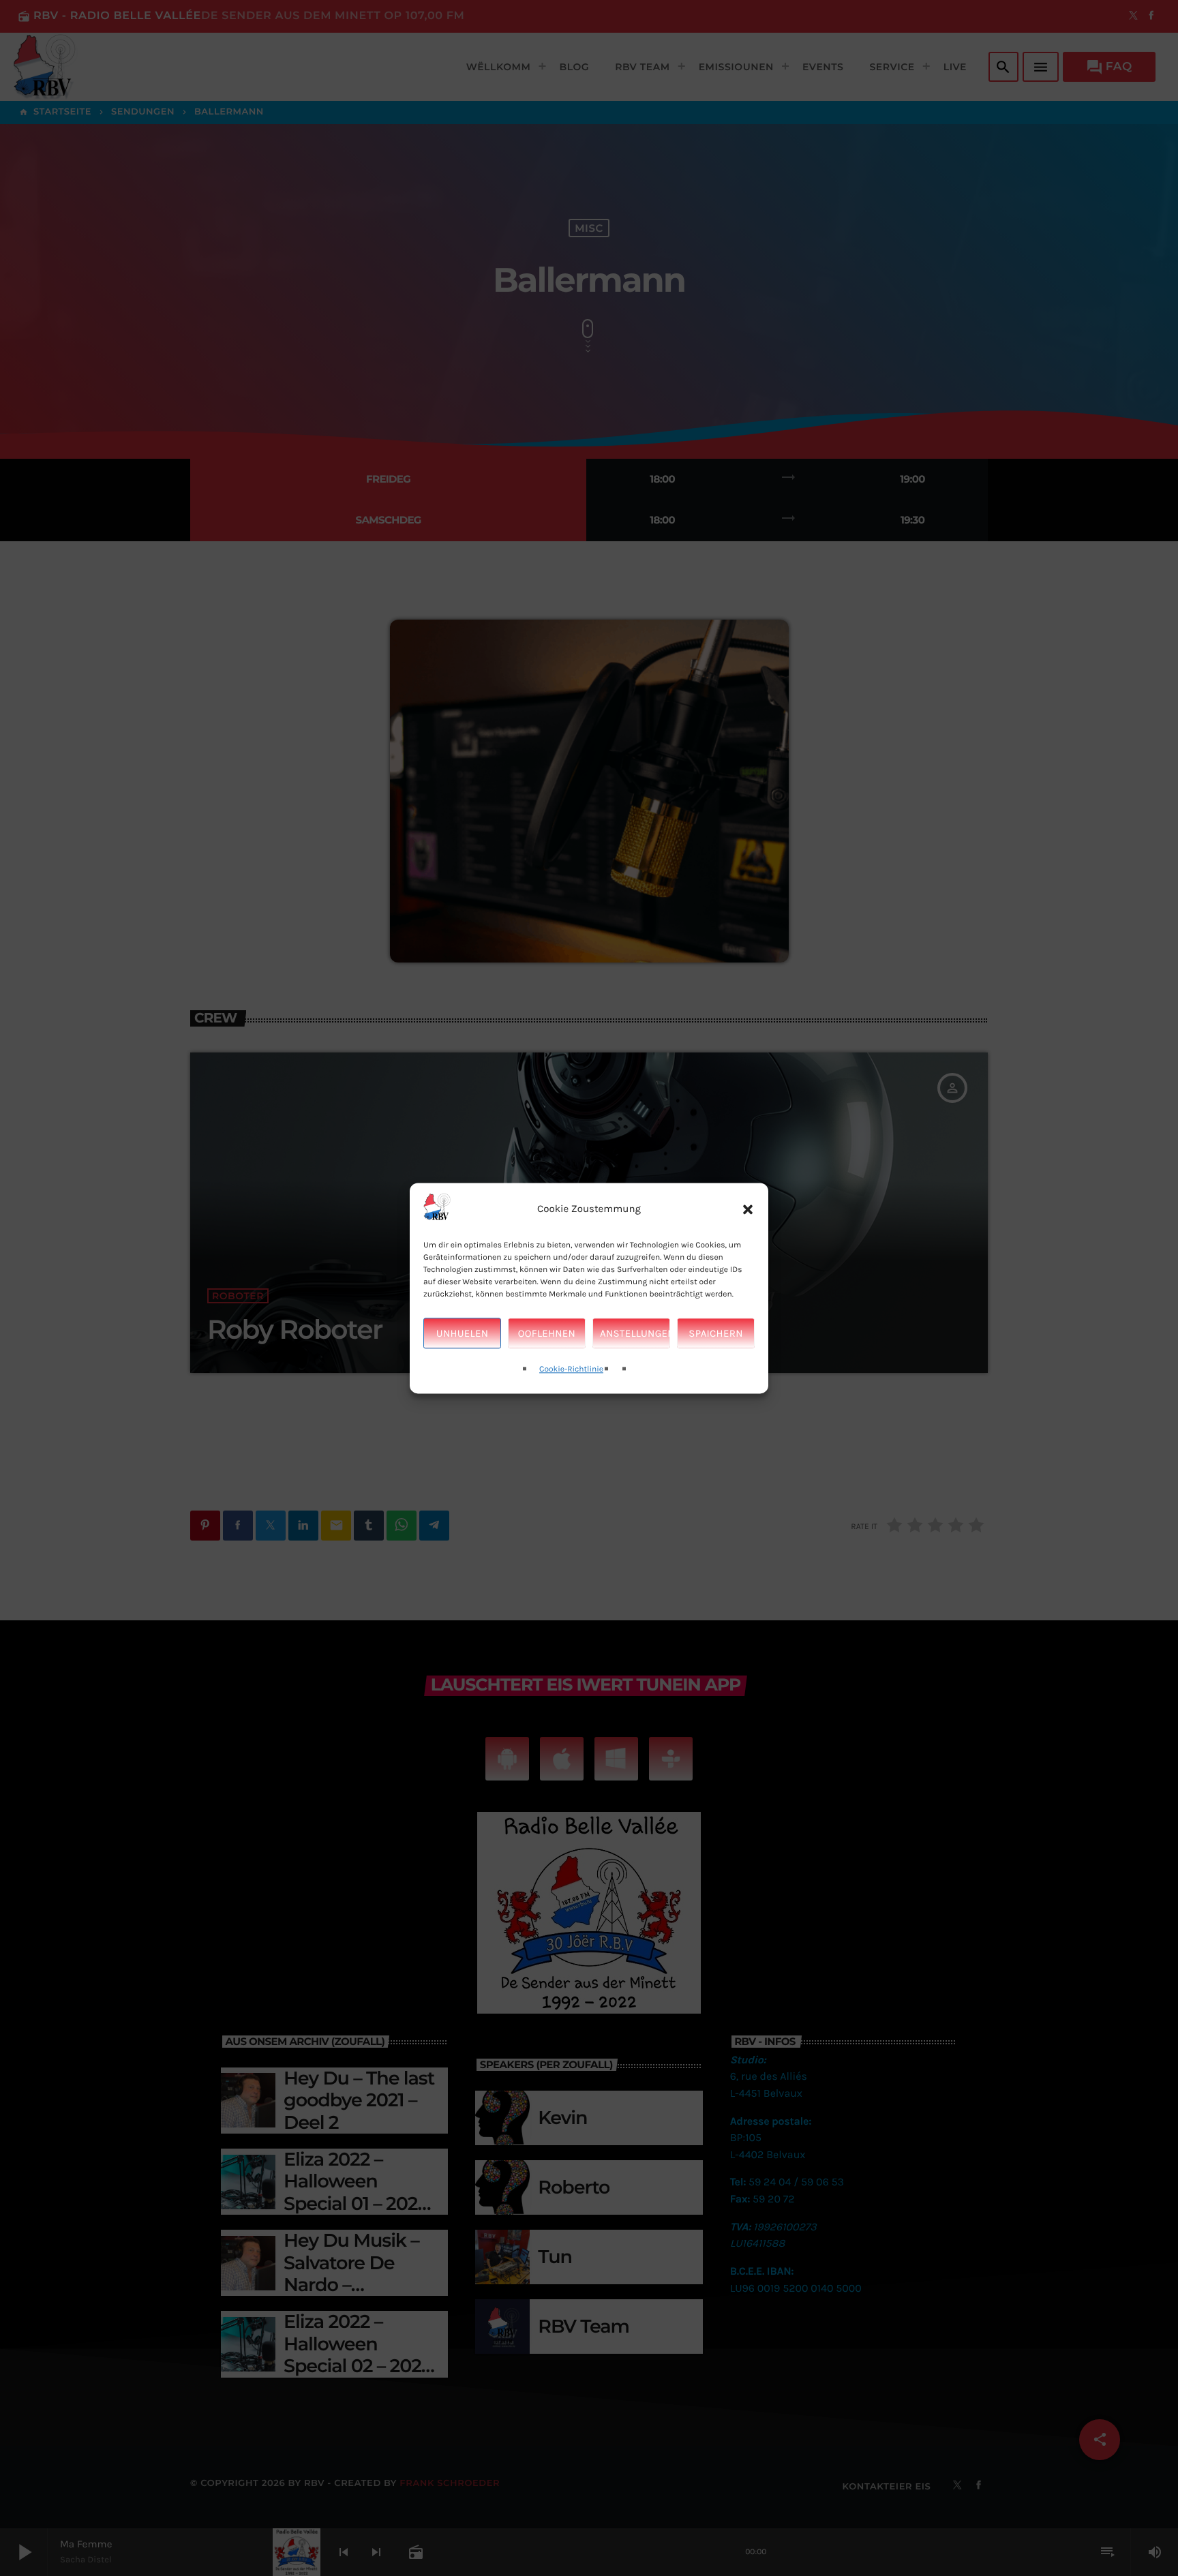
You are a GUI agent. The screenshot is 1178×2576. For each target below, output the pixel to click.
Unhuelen (462, 1333)
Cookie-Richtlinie (571, 1370)
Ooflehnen (547, 1333)
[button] (748, 1209)
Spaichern (715, 1333)
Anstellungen (635, 1333)
